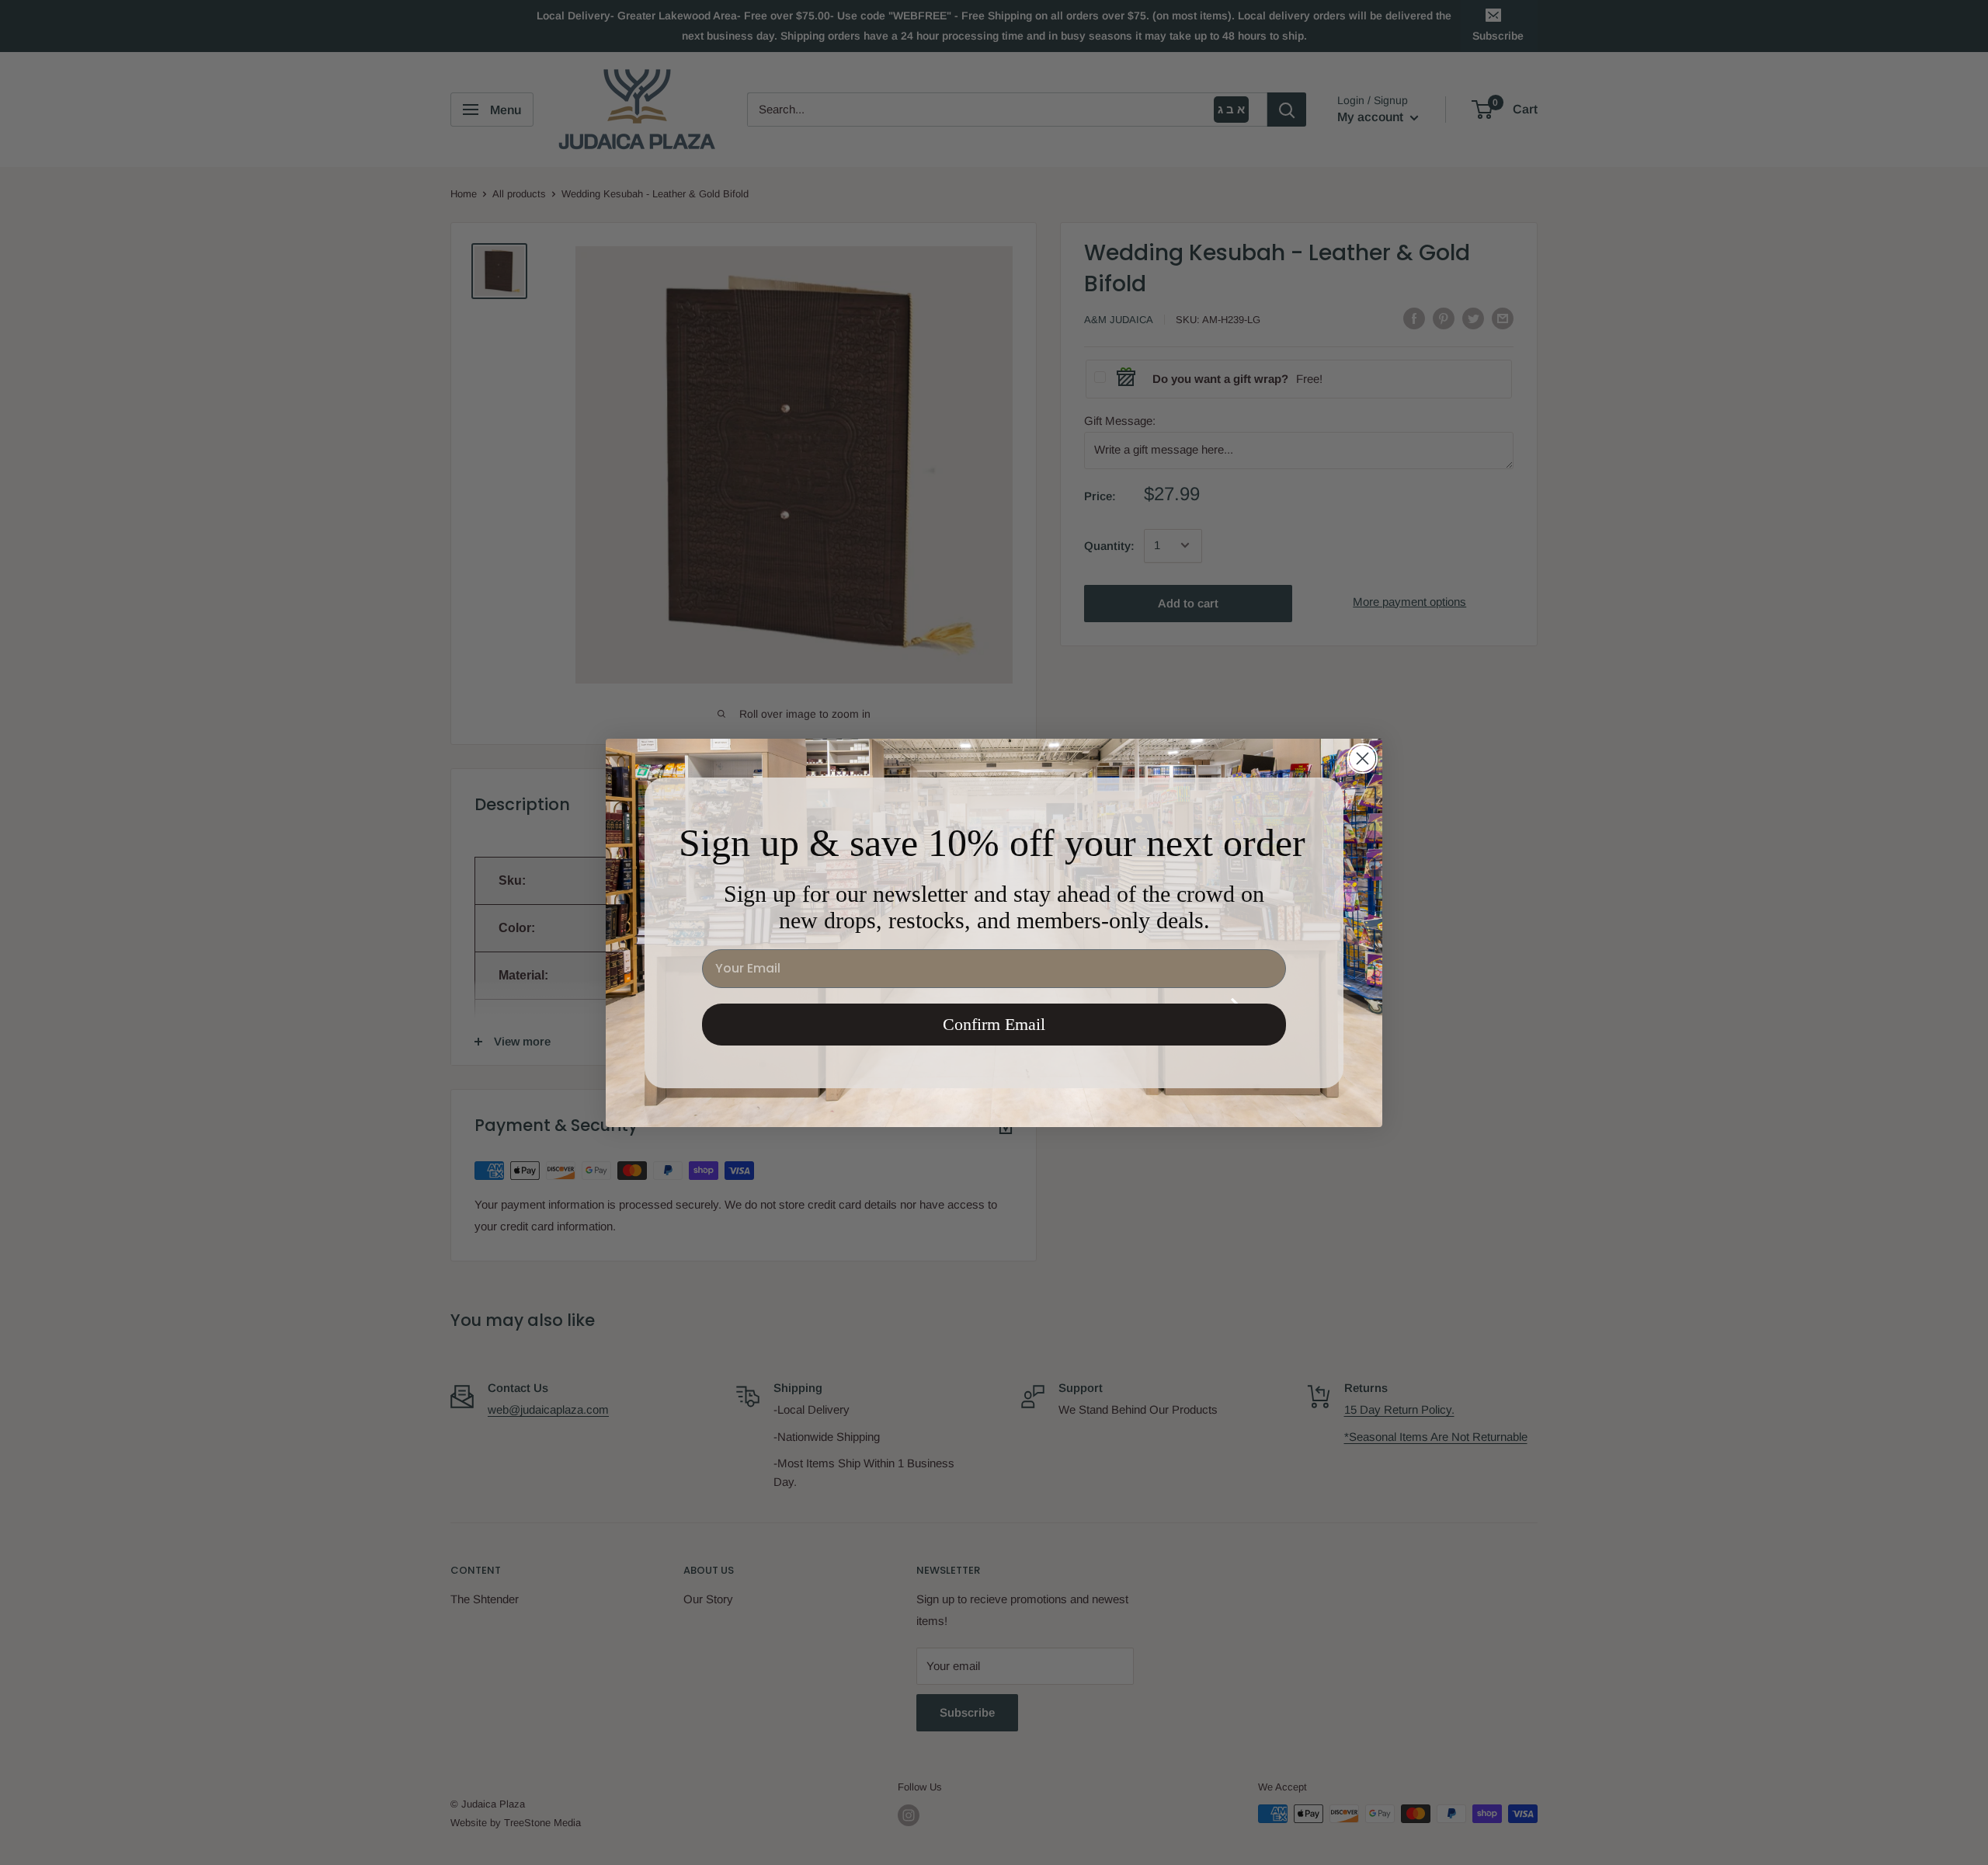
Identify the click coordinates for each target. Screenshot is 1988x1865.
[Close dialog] (1362, 759)
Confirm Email (994, 1024)
